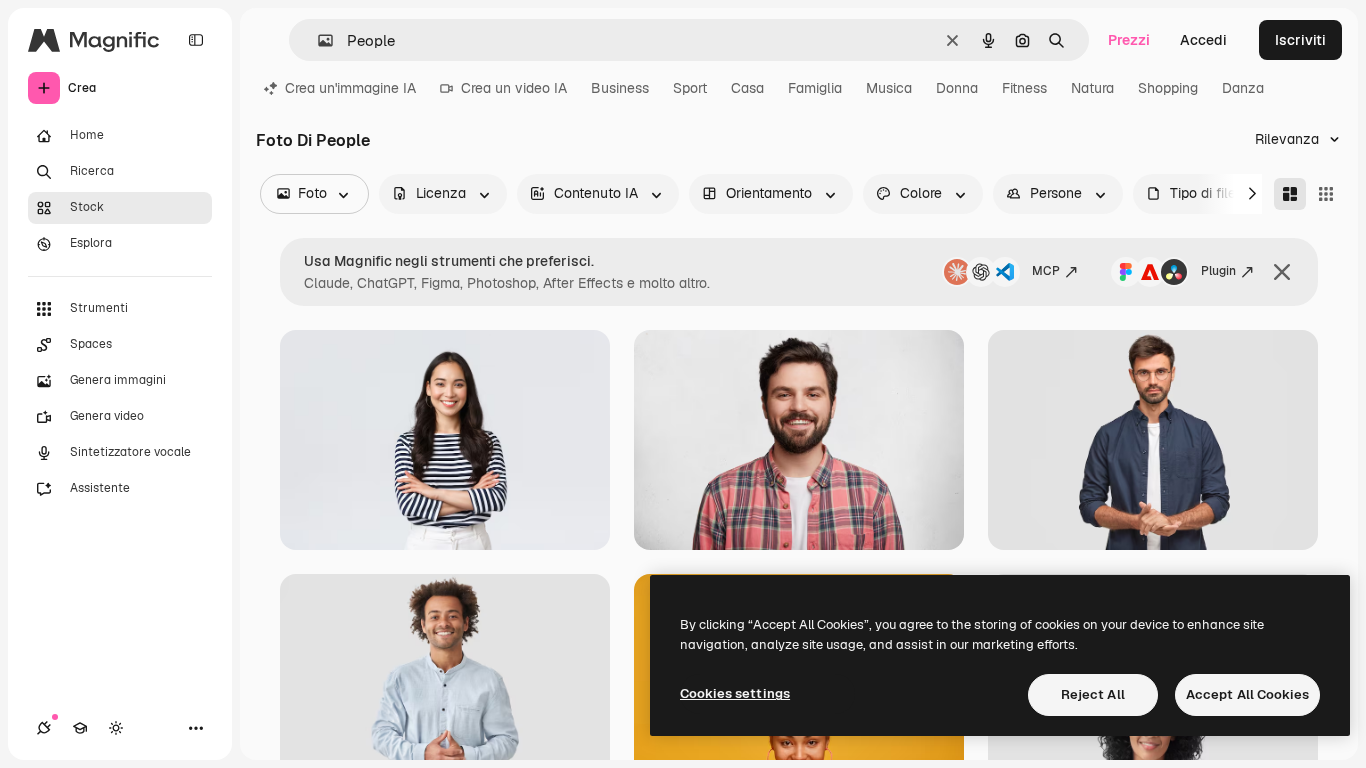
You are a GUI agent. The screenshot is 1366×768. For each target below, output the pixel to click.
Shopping (1168, 88)
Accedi (1203, 40)
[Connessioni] (44, 728)
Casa (747, 88)
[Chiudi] (1282, 272)
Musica (889, 88)
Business (620, 88)
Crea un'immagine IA (350, 88)
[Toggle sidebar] (196, 40)
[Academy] (80, 728)
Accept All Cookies (1247, 694)
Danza (1243, 88)
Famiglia (815, 88)
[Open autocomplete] (317, 40)
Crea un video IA (514, 88)
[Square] (1326, 194)
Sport (690, 88)
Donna (957, 88)
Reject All (1093, 694)
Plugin (1218, 271)
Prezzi (1129, 40)
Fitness (1024, 88)
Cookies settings (735, 693)
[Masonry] (1290, 194)
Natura (1092, 88)
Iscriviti (1300, 40)
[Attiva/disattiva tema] (116, 728)
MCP (1046, 271)
